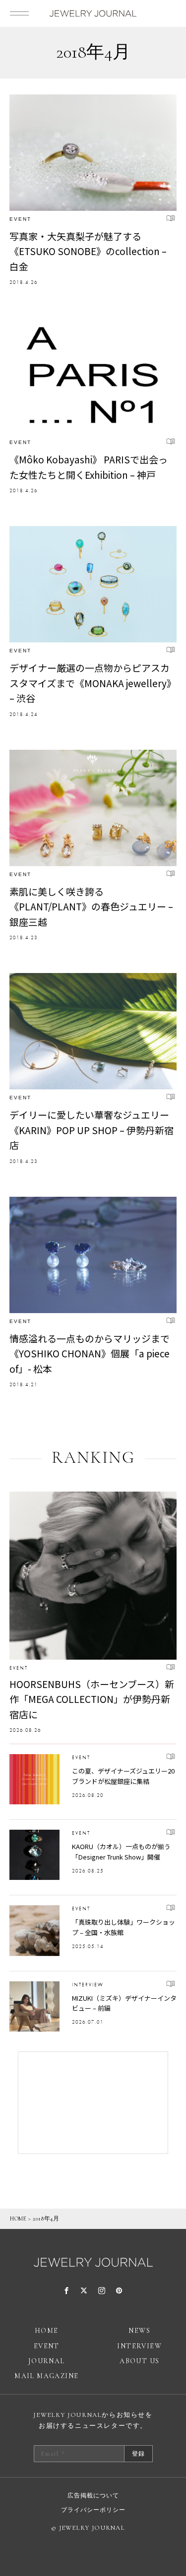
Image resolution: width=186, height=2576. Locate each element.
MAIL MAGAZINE (46, 2376)
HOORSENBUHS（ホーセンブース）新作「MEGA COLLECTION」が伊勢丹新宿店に (92, 1699)
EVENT (20, 219)
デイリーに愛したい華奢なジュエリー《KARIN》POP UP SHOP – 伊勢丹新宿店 (92, 1130)
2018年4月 (46, 2219)
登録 (138, 2454)
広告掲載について (93, 2495)
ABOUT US (139, 2361)
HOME (18, 2219)
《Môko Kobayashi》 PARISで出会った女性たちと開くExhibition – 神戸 (89, 467)
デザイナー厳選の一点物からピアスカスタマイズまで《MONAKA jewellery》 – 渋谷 (93, 683)
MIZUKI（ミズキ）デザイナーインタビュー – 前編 (124, 2003)
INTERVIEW (88, 1985)
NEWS (139, 2331)
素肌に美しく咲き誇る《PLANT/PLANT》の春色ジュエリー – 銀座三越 (91, 906)
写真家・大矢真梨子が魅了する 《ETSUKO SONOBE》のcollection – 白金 (88, 251)
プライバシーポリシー (93, 2510)
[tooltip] (67, 2291)
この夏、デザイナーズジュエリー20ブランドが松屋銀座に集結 (123, 1776)
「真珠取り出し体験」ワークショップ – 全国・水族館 (124, 1927)
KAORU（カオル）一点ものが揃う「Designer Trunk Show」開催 (121, 1852)
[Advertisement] (93, 2103)
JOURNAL (47, 2361)
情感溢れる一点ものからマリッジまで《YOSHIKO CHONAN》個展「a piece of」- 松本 (90, 1353)
